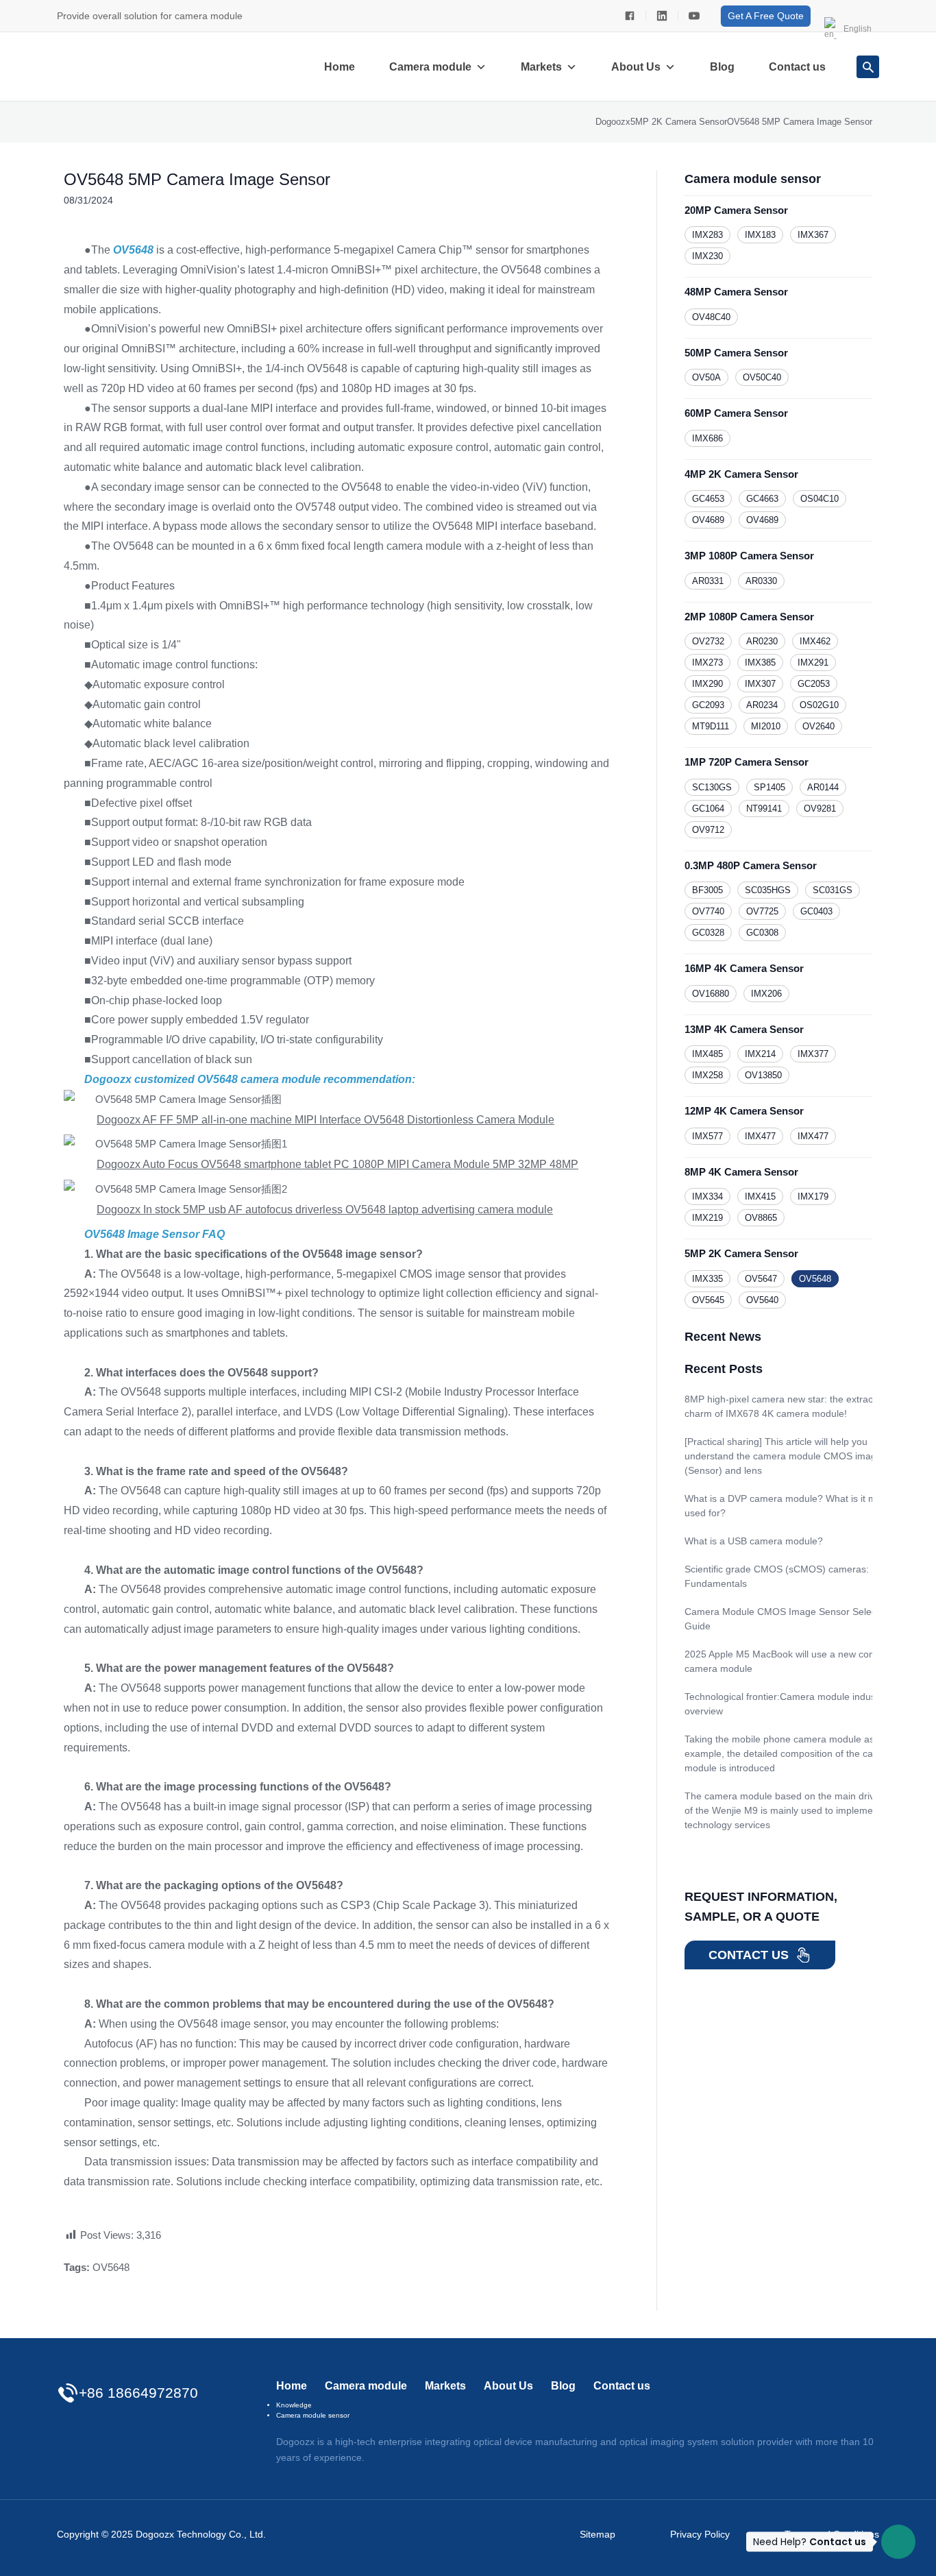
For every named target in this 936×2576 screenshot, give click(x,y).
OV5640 (762, 1300)
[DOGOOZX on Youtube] (694, 16)
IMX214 (760, 1054)
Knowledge (294, 2405)
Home (340, 67)
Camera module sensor (313, 2415)
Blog (722, 67)
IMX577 (707, 1136)
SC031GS (833, 890)
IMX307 (760, 684)
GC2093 (708, 705)
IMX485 (707, 1054)
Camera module (430, 67)
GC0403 (816, 911)
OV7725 (762, 911)
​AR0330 (761, 581)
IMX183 (760, 235)
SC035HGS (768, 890)
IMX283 (707, 235)
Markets (541, 67)
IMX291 (813, 663)
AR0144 (823, 787)
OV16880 (711, 994)
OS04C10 (820, 499)
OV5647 (761, 1279)
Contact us (797, 67)
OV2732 (708, 641)
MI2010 (766, 726)
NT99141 (764, 809)
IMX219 (707, 1218)
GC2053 (814, 684)
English (858, 29)
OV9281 (820, 809)
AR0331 (708, 581)
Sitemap (598, 2534)
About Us (636, 67)
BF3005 (707, 890)
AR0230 (762, 641)
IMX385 (760, 663)
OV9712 (708, 830)
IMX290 (707, 684)
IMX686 (707, 438)
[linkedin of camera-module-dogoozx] (662, 16)
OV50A (706, 377)
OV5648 (111, 2267)
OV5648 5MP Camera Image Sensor (197, 179)
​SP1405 (769, 787)
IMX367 (813, 235)
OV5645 (708, 1300)
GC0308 (762, 933)
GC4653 (708, 499)
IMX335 (707, 1279)
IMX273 (707, 663)
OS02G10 (819, 705)
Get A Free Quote (766, 16)
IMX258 (707, 1075)
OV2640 (818, 726)
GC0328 (708, 933)
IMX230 (707, 256)
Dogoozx (613, 122)
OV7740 (708, 911)
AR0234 (762, 705)
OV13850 (763, 1075)
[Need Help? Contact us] (898, 2542)
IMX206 (766, 994)
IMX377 (813, 1054)
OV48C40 (711, 317)
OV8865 (761, 1218)
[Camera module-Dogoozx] (630, 16)
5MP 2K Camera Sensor (679, 122)
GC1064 (708, 809)
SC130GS (712, 787)
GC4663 (762, 499)
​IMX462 (815, 641)
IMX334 (707, 1196)
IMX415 (760, 1196)
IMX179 (813, 1196)
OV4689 (708, 520)
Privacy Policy (700, 2534)
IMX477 (760, 1136)
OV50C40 (762, 377)
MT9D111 (711, 726)
